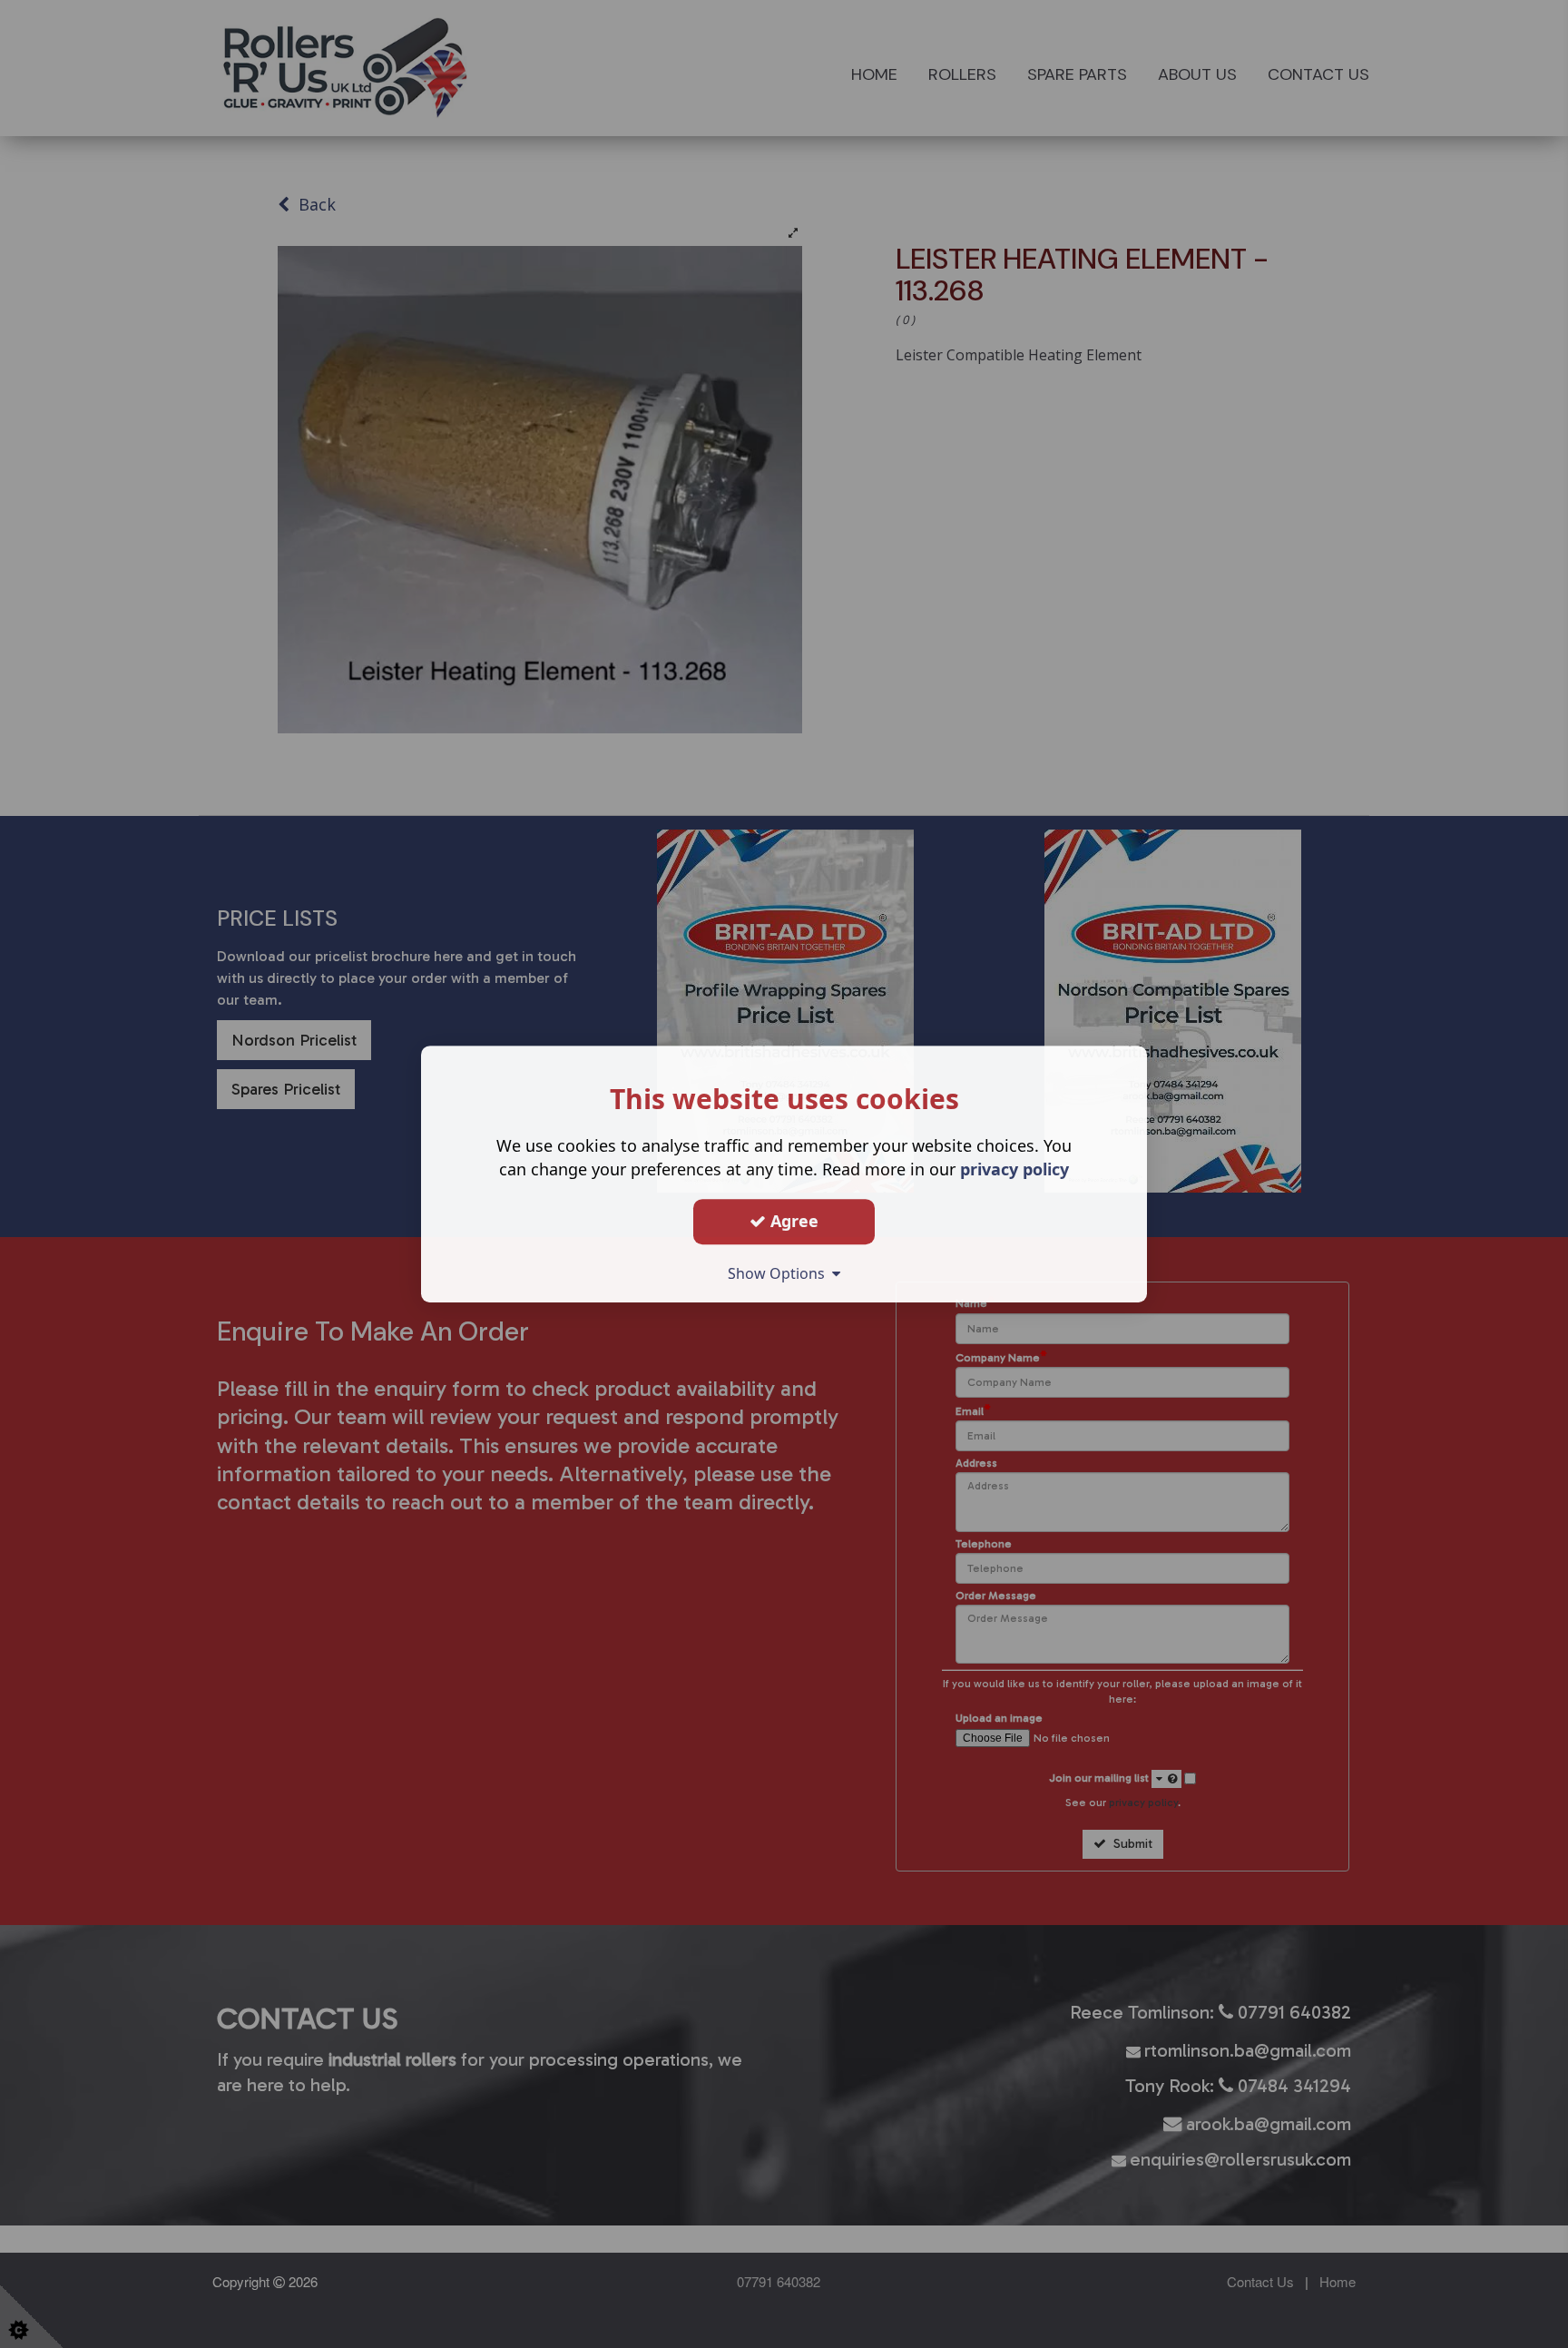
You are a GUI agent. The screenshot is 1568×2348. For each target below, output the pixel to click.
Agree (792, 1221)
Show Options (780, 1273)
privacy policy (1014, 1169)
